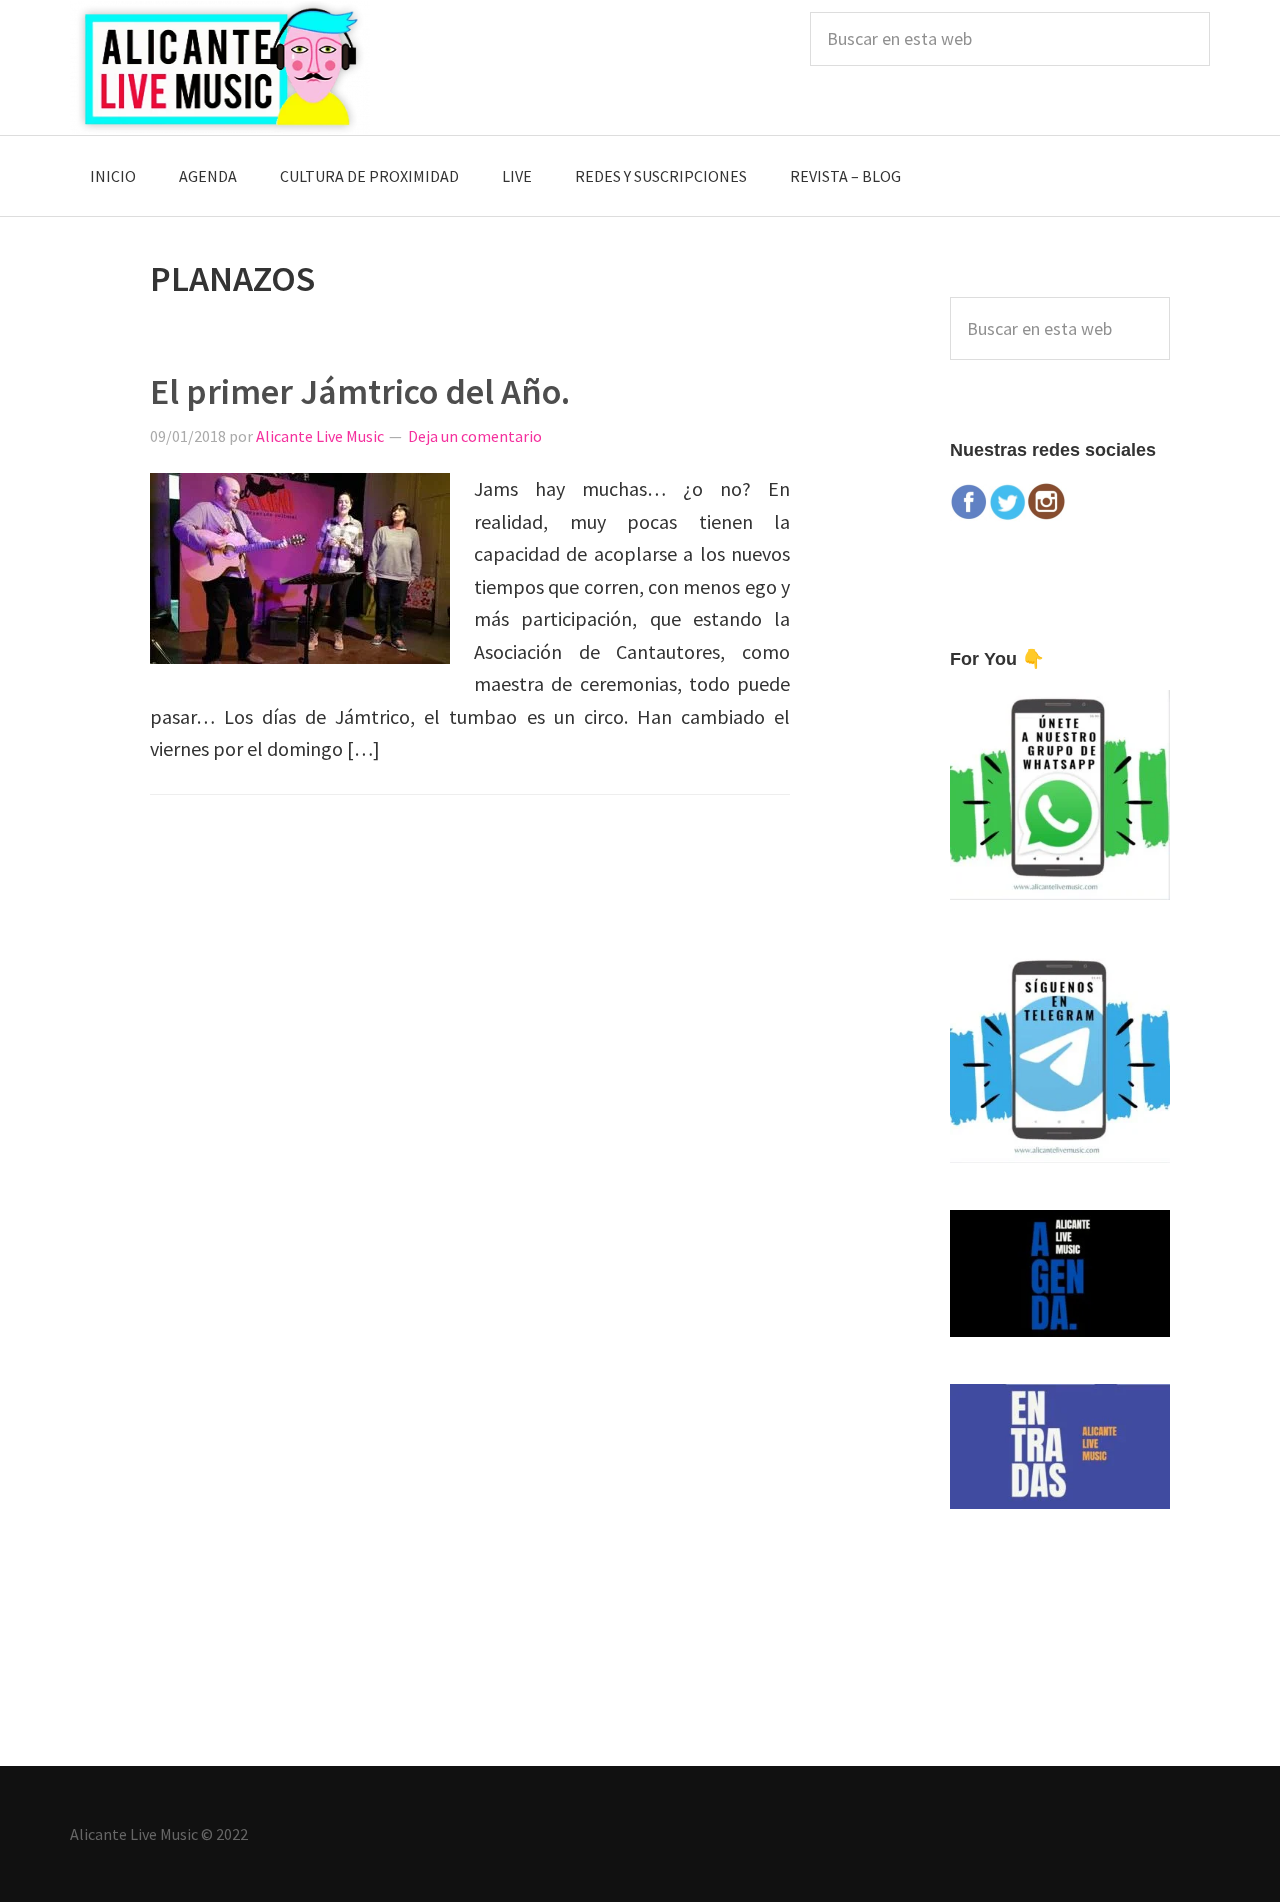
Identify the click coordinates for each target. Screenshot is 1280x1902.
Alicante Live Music (220, 67)
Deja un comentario (475, 436)
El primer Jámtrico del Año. (360, 391)
